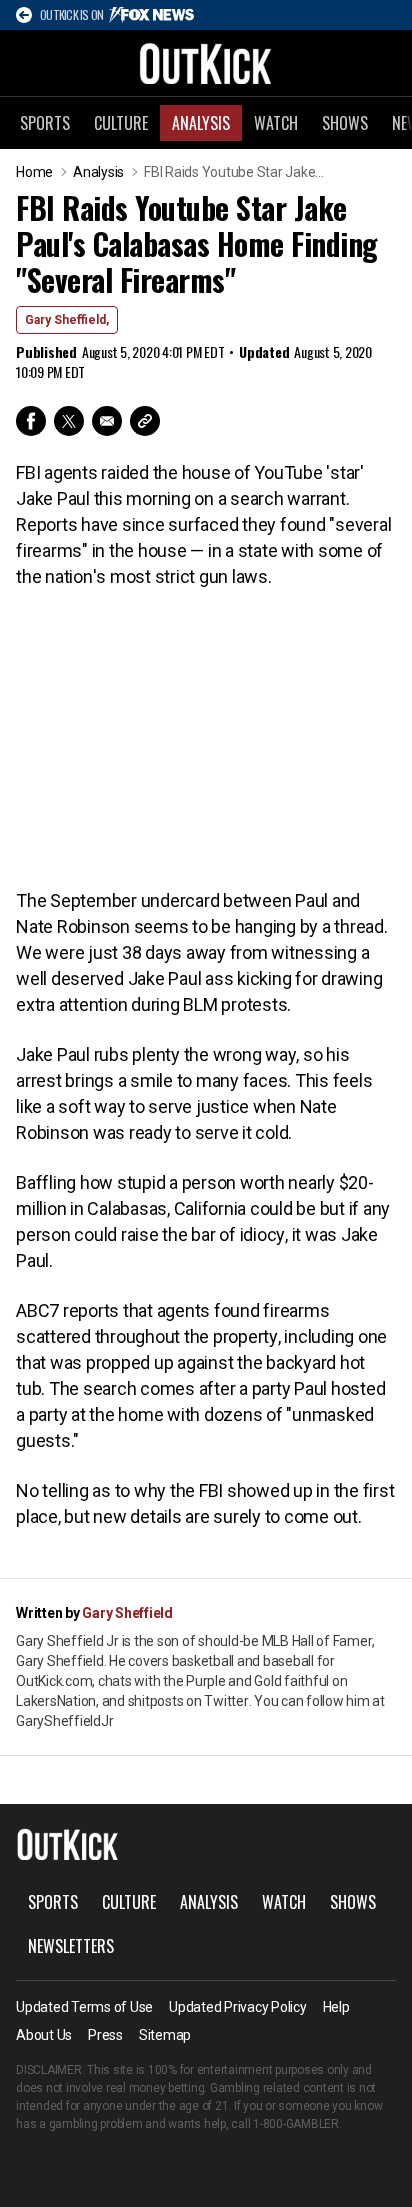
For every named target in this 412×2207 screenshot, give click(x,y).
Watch (276, 123)
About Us (44, 2035)
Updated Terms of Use (84, 2007)
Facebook (31, 421)
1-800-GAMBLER (296, 2124)
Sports (45, 123)
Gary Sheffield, (67, 320)
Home (34, 172)
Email (107, 421)
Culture (121, 123)
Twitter (69, 421)
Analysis (201, 123)
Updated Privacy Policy (238, 2007)
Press (105, 2035)
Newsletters (71, 1946)
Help (336, 2007)
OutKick (206, 63)
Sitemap (165, 2035)
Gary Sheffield (127, 1613)
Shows (345, 123)
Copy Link (145, 421)
